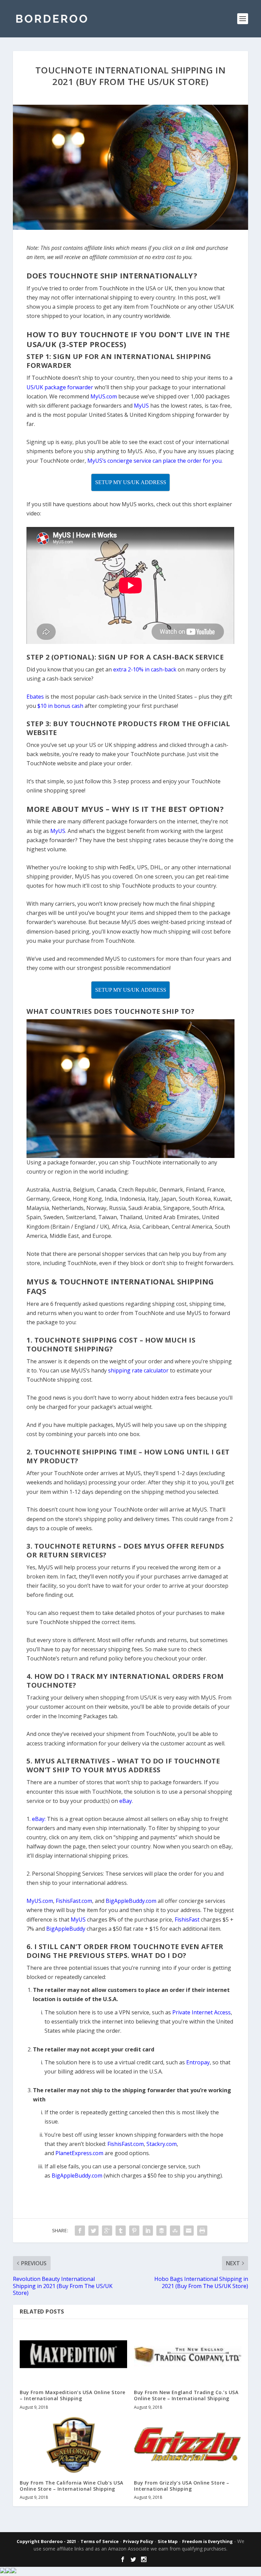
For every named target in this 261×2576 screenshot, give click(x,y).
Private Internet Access (202, 2012)
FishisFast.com (126, 2144)
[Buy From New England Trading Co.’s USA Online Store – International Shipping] (188, 2354)
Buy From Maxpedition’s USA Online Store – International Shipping (73, 2395)
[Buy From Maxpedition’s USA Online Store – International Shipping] (73, 2354)
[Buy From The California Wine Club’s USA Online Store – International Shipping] (73, 2445)
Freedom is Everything (207, 2541)
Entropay (198, 2062)
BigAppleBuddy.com (77, 2176)
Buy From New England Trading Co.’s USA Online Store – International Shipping (186, 2395)
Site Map (168, 2541)
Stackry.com (162, 2144)
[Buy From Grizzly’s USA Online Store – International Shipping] (188, 2445)
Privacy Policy (138, 2541)
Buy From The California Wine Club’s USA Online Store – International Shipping (72, 2486)
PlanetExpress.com (79, 2153)
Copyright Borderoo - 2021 (46, 2541)
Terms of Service (100, 2541)
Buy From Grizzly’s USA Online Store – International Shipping (182, 2486)
